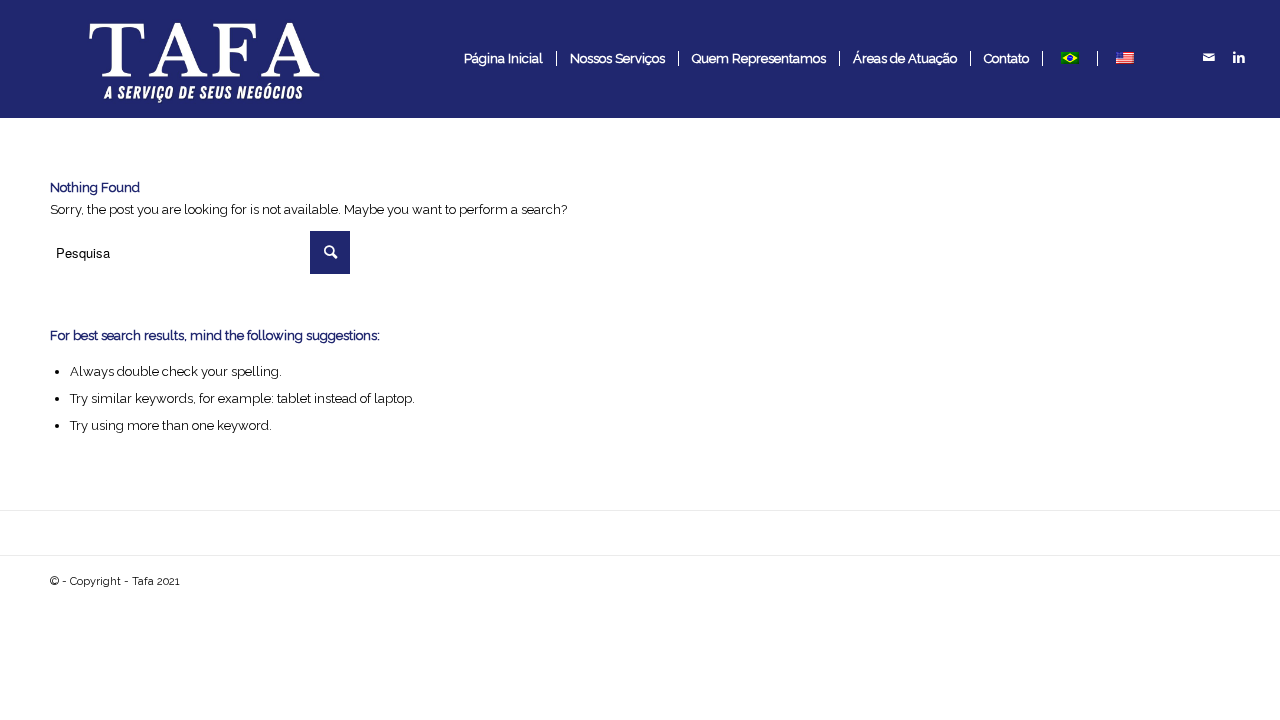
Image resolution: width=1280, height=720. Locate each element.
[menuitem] (503, 59)
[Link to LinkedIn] (1239, 58)
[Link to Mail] (1209, 58)
